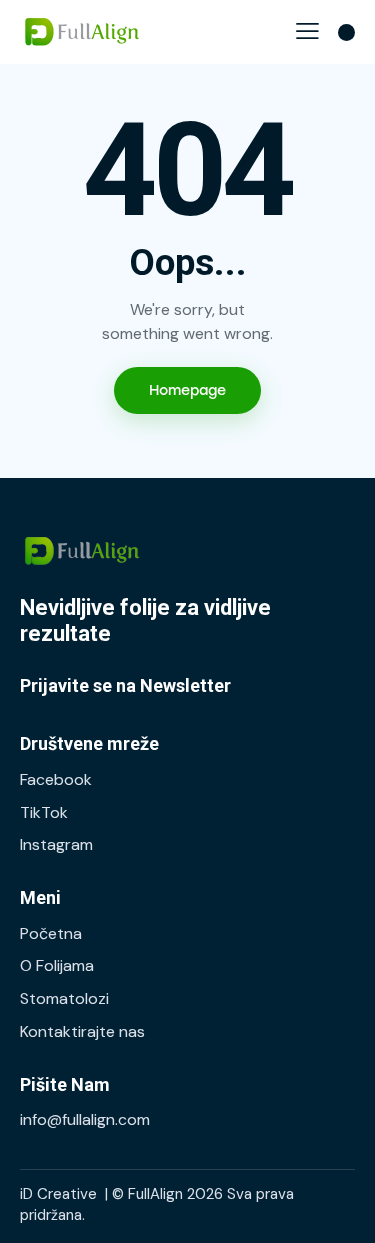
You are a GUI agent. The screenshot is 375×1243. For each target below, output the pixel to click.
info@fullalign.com (85, 1119)
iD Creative (58, 1194)
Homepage (187, 390)
